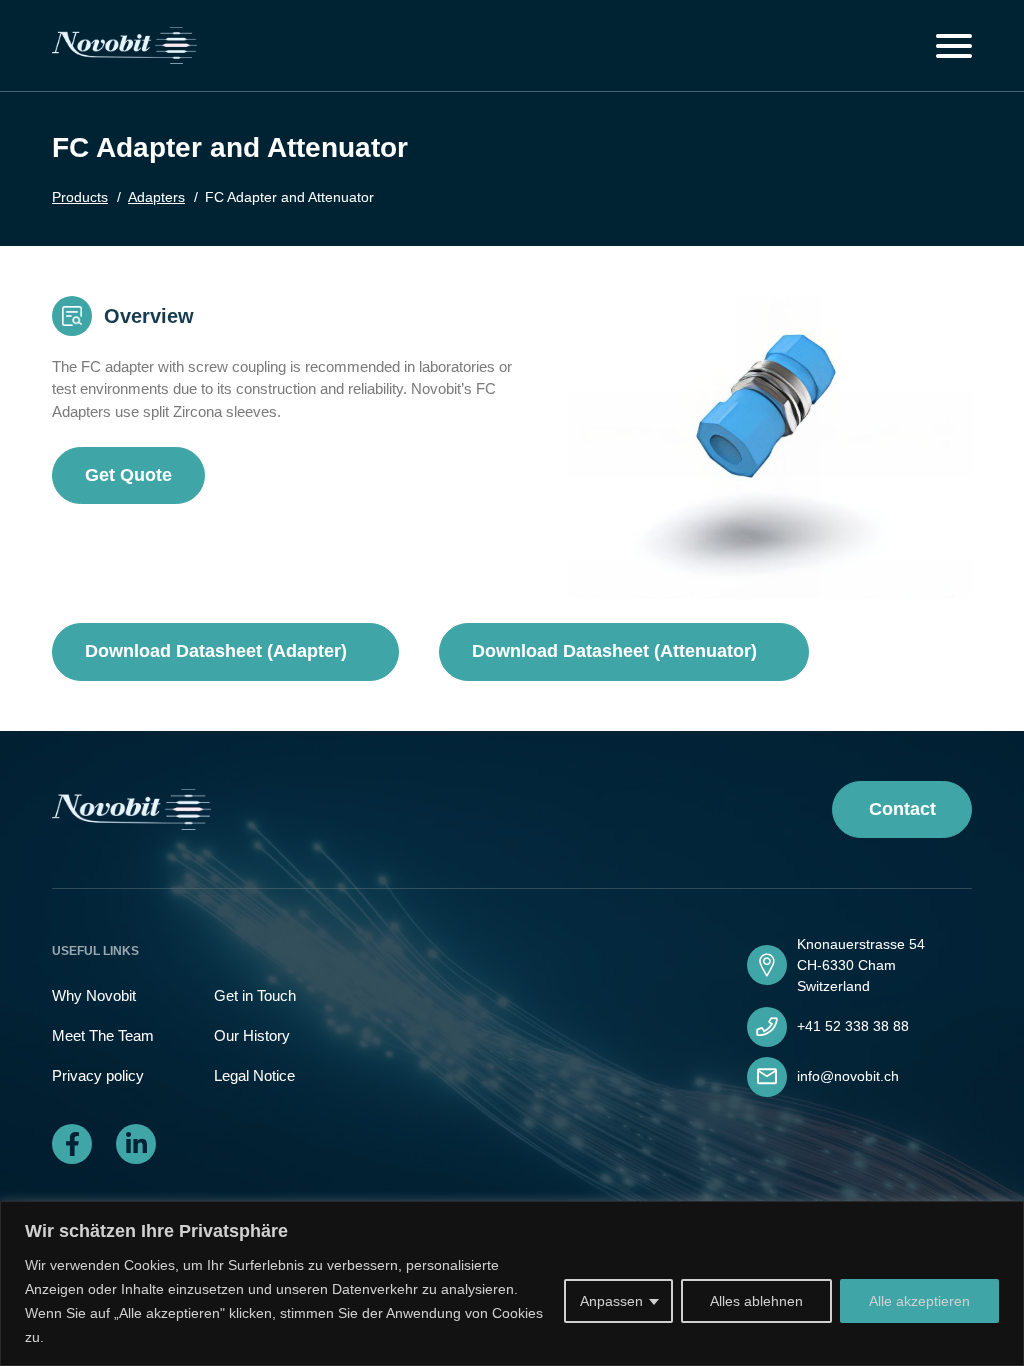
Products (80, 197)
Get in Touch (255, 995)
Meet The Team (103, 1035)
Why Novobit (94, 995)
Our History (252, 1035)
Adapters (156, 197)
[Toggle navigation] (954, 46)
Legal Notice (254, 1075)
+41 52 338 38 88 (853, 1026)
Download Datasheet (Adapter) (218, 651)
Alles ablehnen (756, 1301)
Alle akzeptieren (919, 1301)
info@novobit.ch (848, 1076)
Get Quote (128, 475)
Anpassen (611, 1301)
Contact (902, 809)
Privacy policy (98, 1075)
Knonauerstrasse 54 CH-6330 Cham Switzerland (861, 965)
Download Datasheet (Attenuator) (617, 651)
